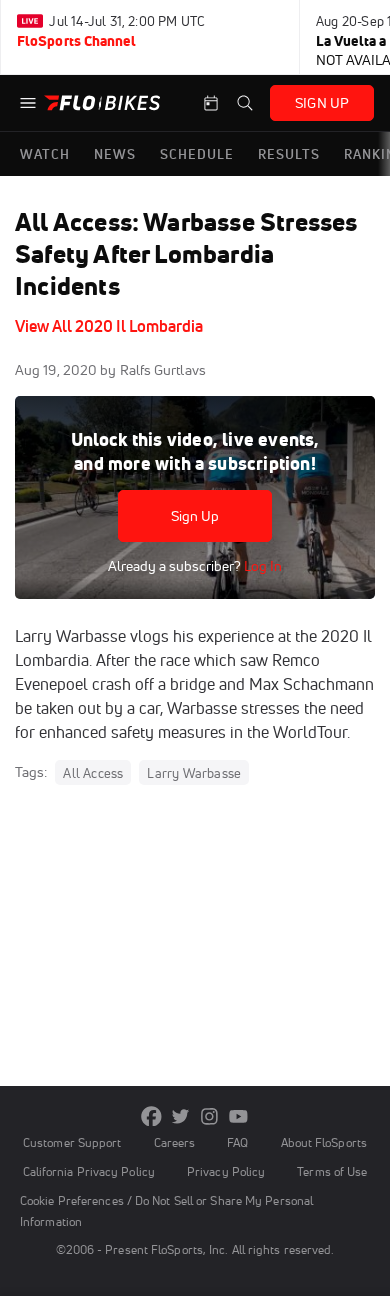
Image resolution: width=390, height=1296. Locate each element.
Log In (261, 566)
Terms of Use (332, 1171)
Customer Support (72, 1142)
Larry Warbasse (194, 773)
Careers (175, 1142)
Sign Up (195, 516)
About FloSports (324, 1142)
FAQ (237, 1142)
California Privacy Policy (89, 1171)
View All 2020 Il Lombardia (109, 326)
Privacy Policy (226, 1171)
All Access (93, 773)
